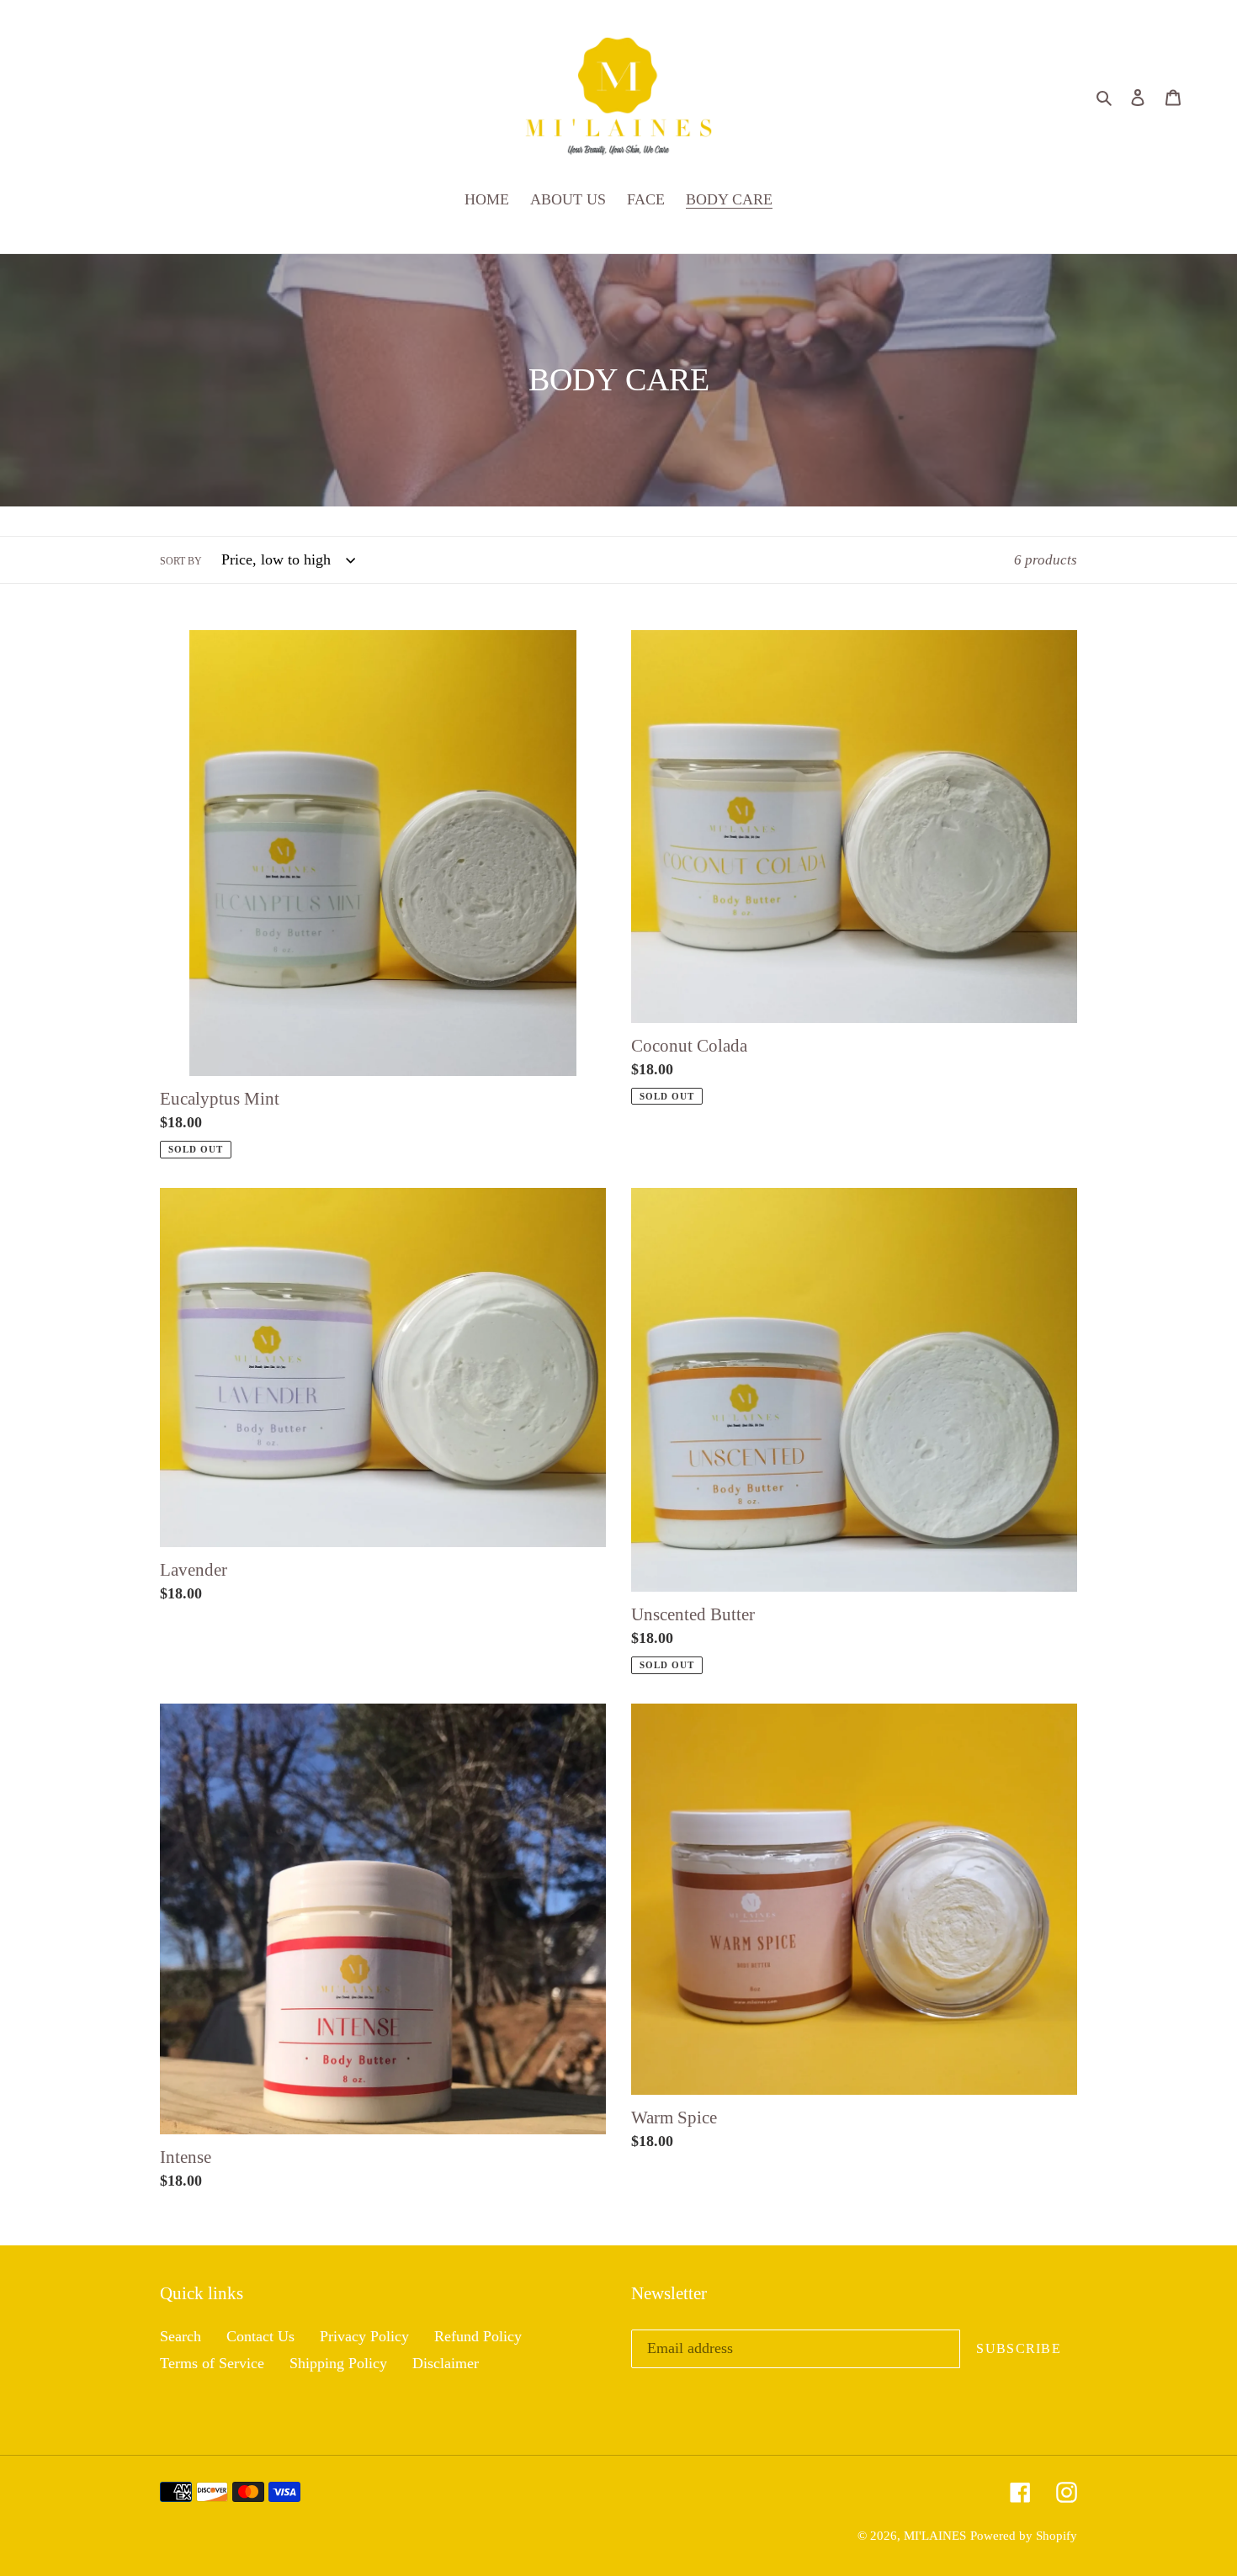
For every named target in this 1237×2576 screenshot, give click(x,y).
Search (181, 2336)
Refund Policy (478, 2336)
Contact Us (260, 2336)
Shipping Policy (338, 2363)
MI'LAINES (935, 2536)
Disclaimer (446, 2363)
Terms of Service (212, 2363)
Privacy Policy (364, 2336)
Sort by (181, 561)
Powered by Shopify (1024, 2536)
